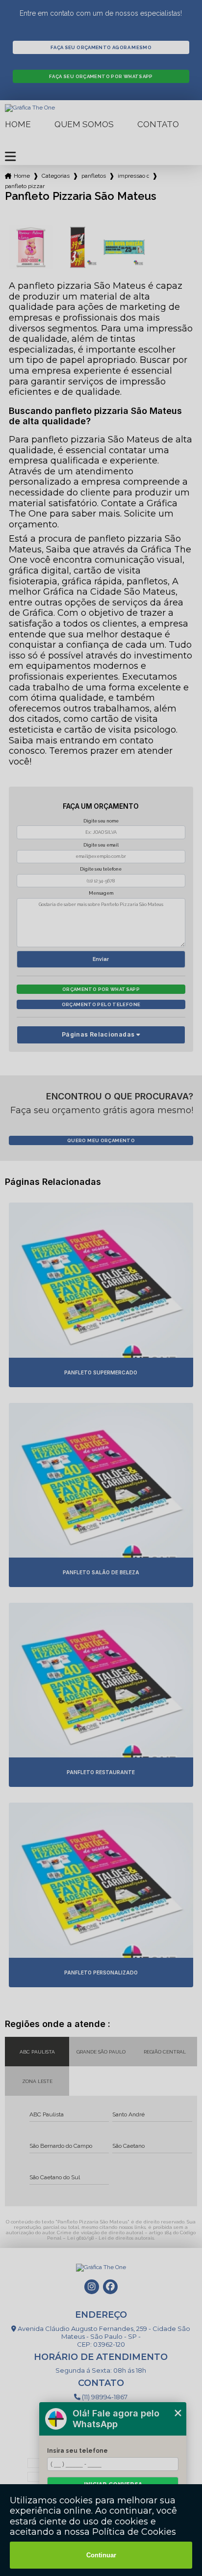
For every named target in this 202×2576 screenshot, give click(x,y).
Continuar (101, 2555)
